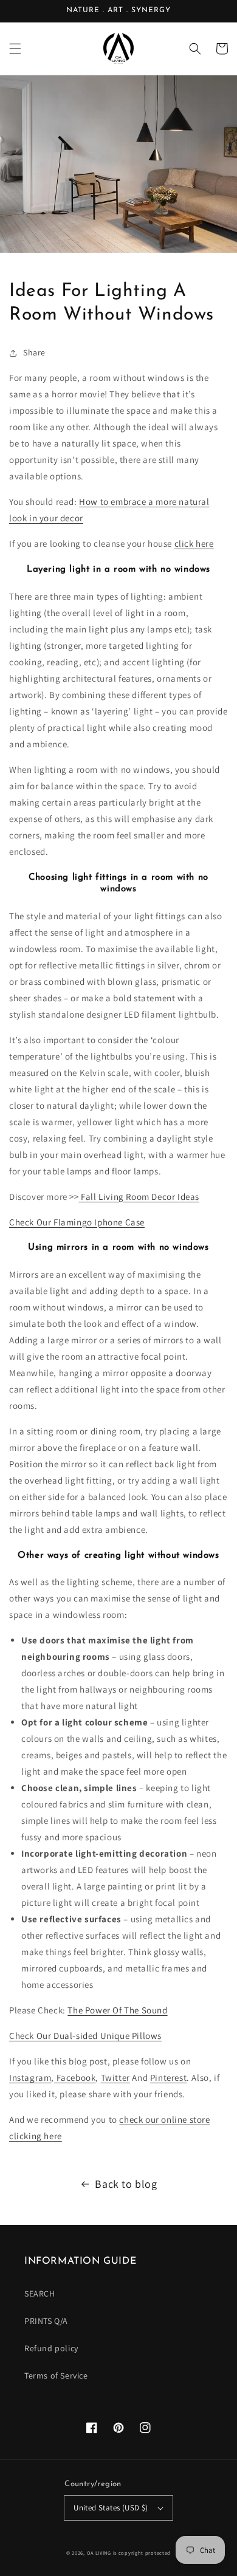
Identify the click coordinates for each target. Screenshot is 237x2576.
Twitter (115, 2078)
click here (194, 543)
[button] (15, 49)
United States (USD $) (111, 2508)
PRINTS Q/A (46, 2321)
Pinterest (168, 2078)
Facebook (75, 2078)
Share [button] (34, 352)
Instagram (30, 2078)
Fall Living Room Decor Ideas (139, 1197)
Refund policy (51, 2348)
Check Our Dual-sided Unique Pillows (85, 2036)
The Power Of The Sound (117, 2010)
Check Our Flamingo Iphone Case (77, 1222)
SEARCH (40, 2293)
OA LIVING (99, 2553)
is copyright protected (142, 2553)
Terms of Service (56, 2376)
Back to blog (126, 2184)
